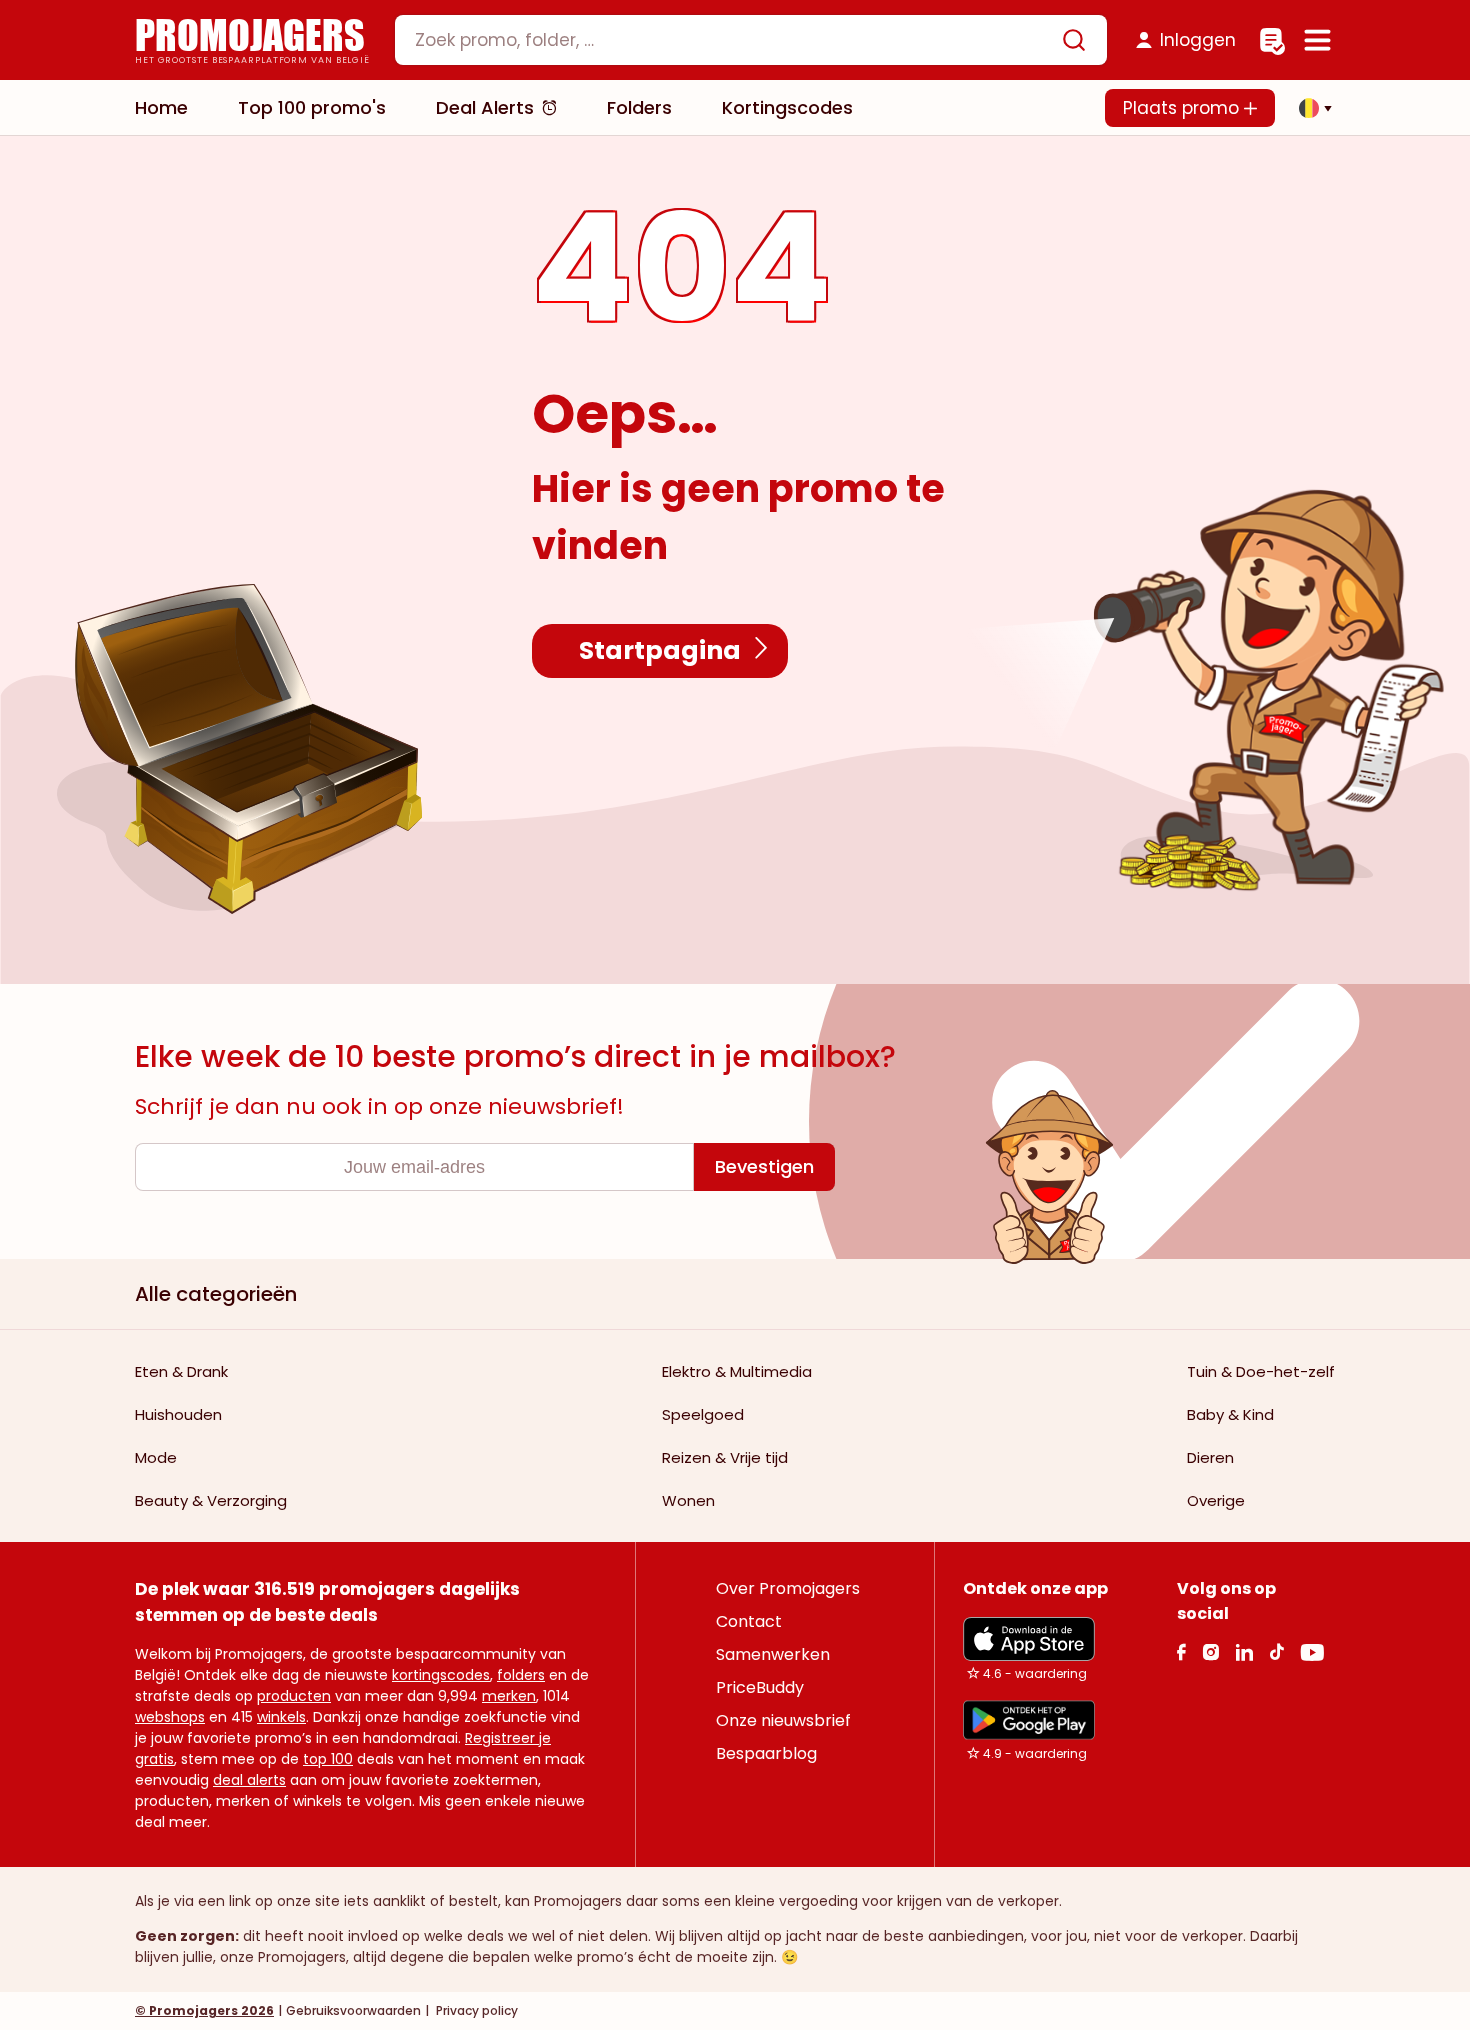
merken (509, 1696)
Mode (156, 1457)
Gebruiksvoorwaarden (353, 2010)
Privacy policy (475, 2010)
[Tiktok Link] (1276, 1651)
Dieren (1210, 1457)
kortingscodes (441, 1675)
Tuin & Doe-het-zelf (1261, 1371)
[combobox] (751, 40)
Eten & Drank (181, 1371)
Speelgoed (703, 1414)
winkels (281, 1717)
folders (521, 1675)
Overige (1216, 1500)
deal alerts (249, 1780)
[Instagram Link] (1210, 1651)
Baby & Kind (1230, 1414)
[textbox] (734, 40)
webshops (170, 1717)
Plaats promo (1183, 108)
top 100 (328, 1759)
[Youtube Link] (1312, 1651)
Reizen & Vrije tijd (725, 1457)
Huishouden (178, 1414)
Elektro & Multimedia (737, 1371)
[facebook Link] (1181, 1651)
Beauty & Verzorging (211, 1500)
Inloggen (1198, 40)
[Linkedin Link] (1244, 1651)
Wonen (688, 1500)
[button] (1310, 108)
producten (294, 1696)
